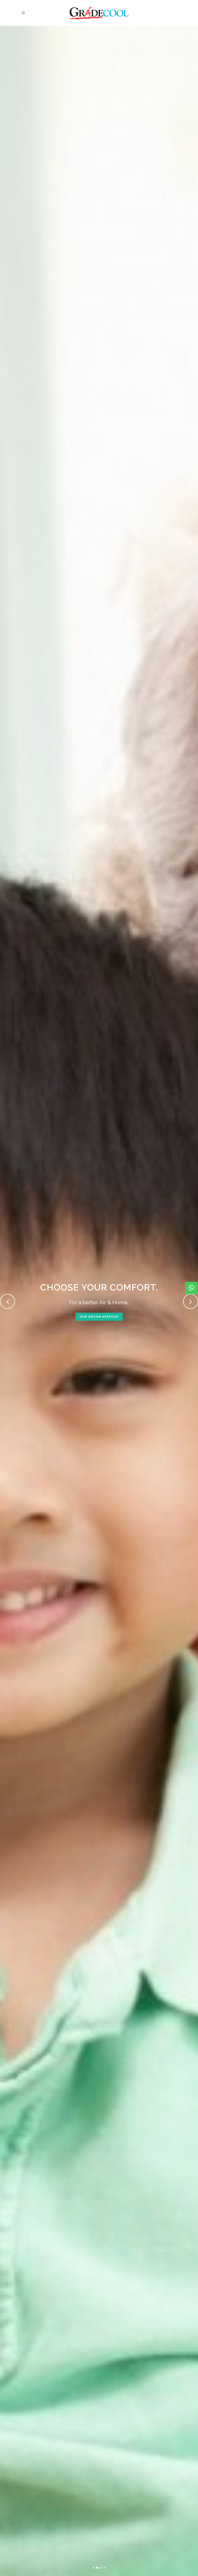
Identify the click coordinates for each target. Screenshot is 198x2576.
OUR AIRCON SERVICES (99, 1317)
